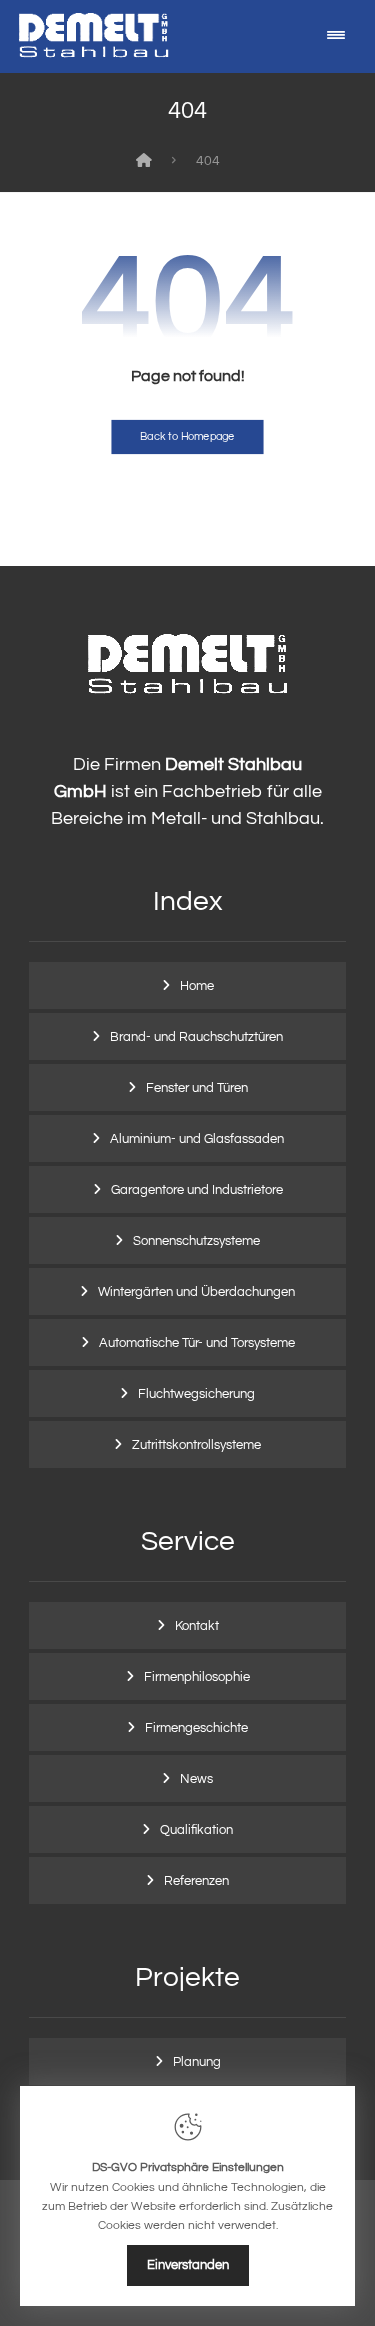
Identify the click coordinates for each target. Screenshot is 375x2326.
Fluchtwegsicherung (196, 1394)
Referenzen (196, 1881)
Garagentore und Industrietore (197, 1190)
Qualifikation (196, 1830)
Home (197, 986)
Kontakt (197, 1626)
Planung (197, 2062)
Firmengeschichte (196, 1728)
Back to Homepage (187, 436)
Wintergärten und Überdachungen (196, 1292)
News (196, 1779)
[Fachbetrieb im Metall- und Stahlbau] (94, 35)
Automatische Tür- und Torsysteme (197, 1343)
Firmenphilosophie (197, 1677)
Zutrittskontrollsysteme (196, 1445)
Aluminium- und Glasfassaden (197, 1139)
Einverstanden (188, 2265)
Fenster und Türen (197, 1088)
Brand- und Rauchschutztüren (196, 1037)
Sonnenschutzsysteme (196, 1241)
